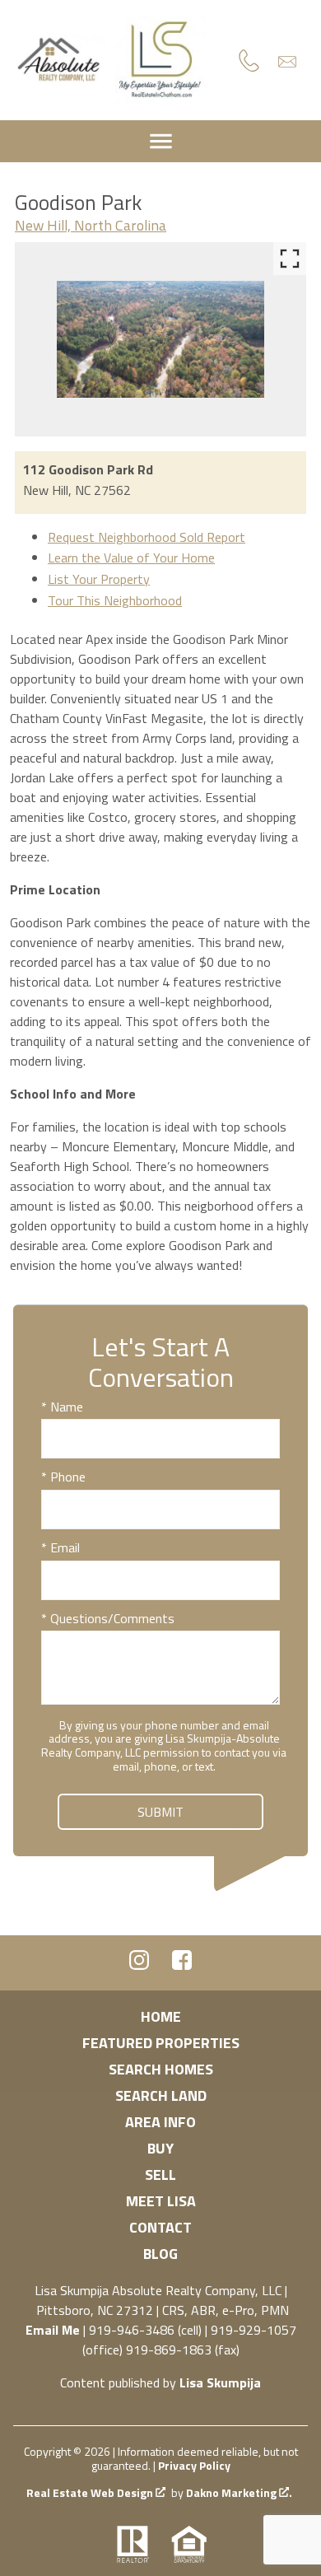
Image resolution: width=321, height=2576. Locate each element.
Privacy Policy (194, 2465)
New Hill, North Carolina (91, 225)
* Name (62, 1407)
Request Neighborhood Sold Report (147, 537)
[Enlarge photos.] (290, 259)
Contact (160, 2227)
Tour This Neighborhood (115, 600)
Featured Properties (161, 2043)
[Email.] (287, 61)
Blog (160, 2254)
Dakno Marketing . (239, 2493)
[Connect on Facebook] (182, 1965)
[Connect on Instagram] (139, 1965)
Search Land (161, 2095)
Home (161, 2016)
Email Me (53, 2330)
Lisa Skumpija (220, 2382)
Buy (160, 2148)
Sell (160, 2175)
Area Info (160, 2122)
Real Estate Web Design (91, 2493)
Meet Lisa (161, 2201)
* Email (60, 1547)
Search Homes (161, 2069)
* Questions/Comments (108, 1618)
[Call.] (249, 60)
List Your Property (99, 579)
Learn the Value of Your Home (131, 558)
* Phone (63, 1477)
